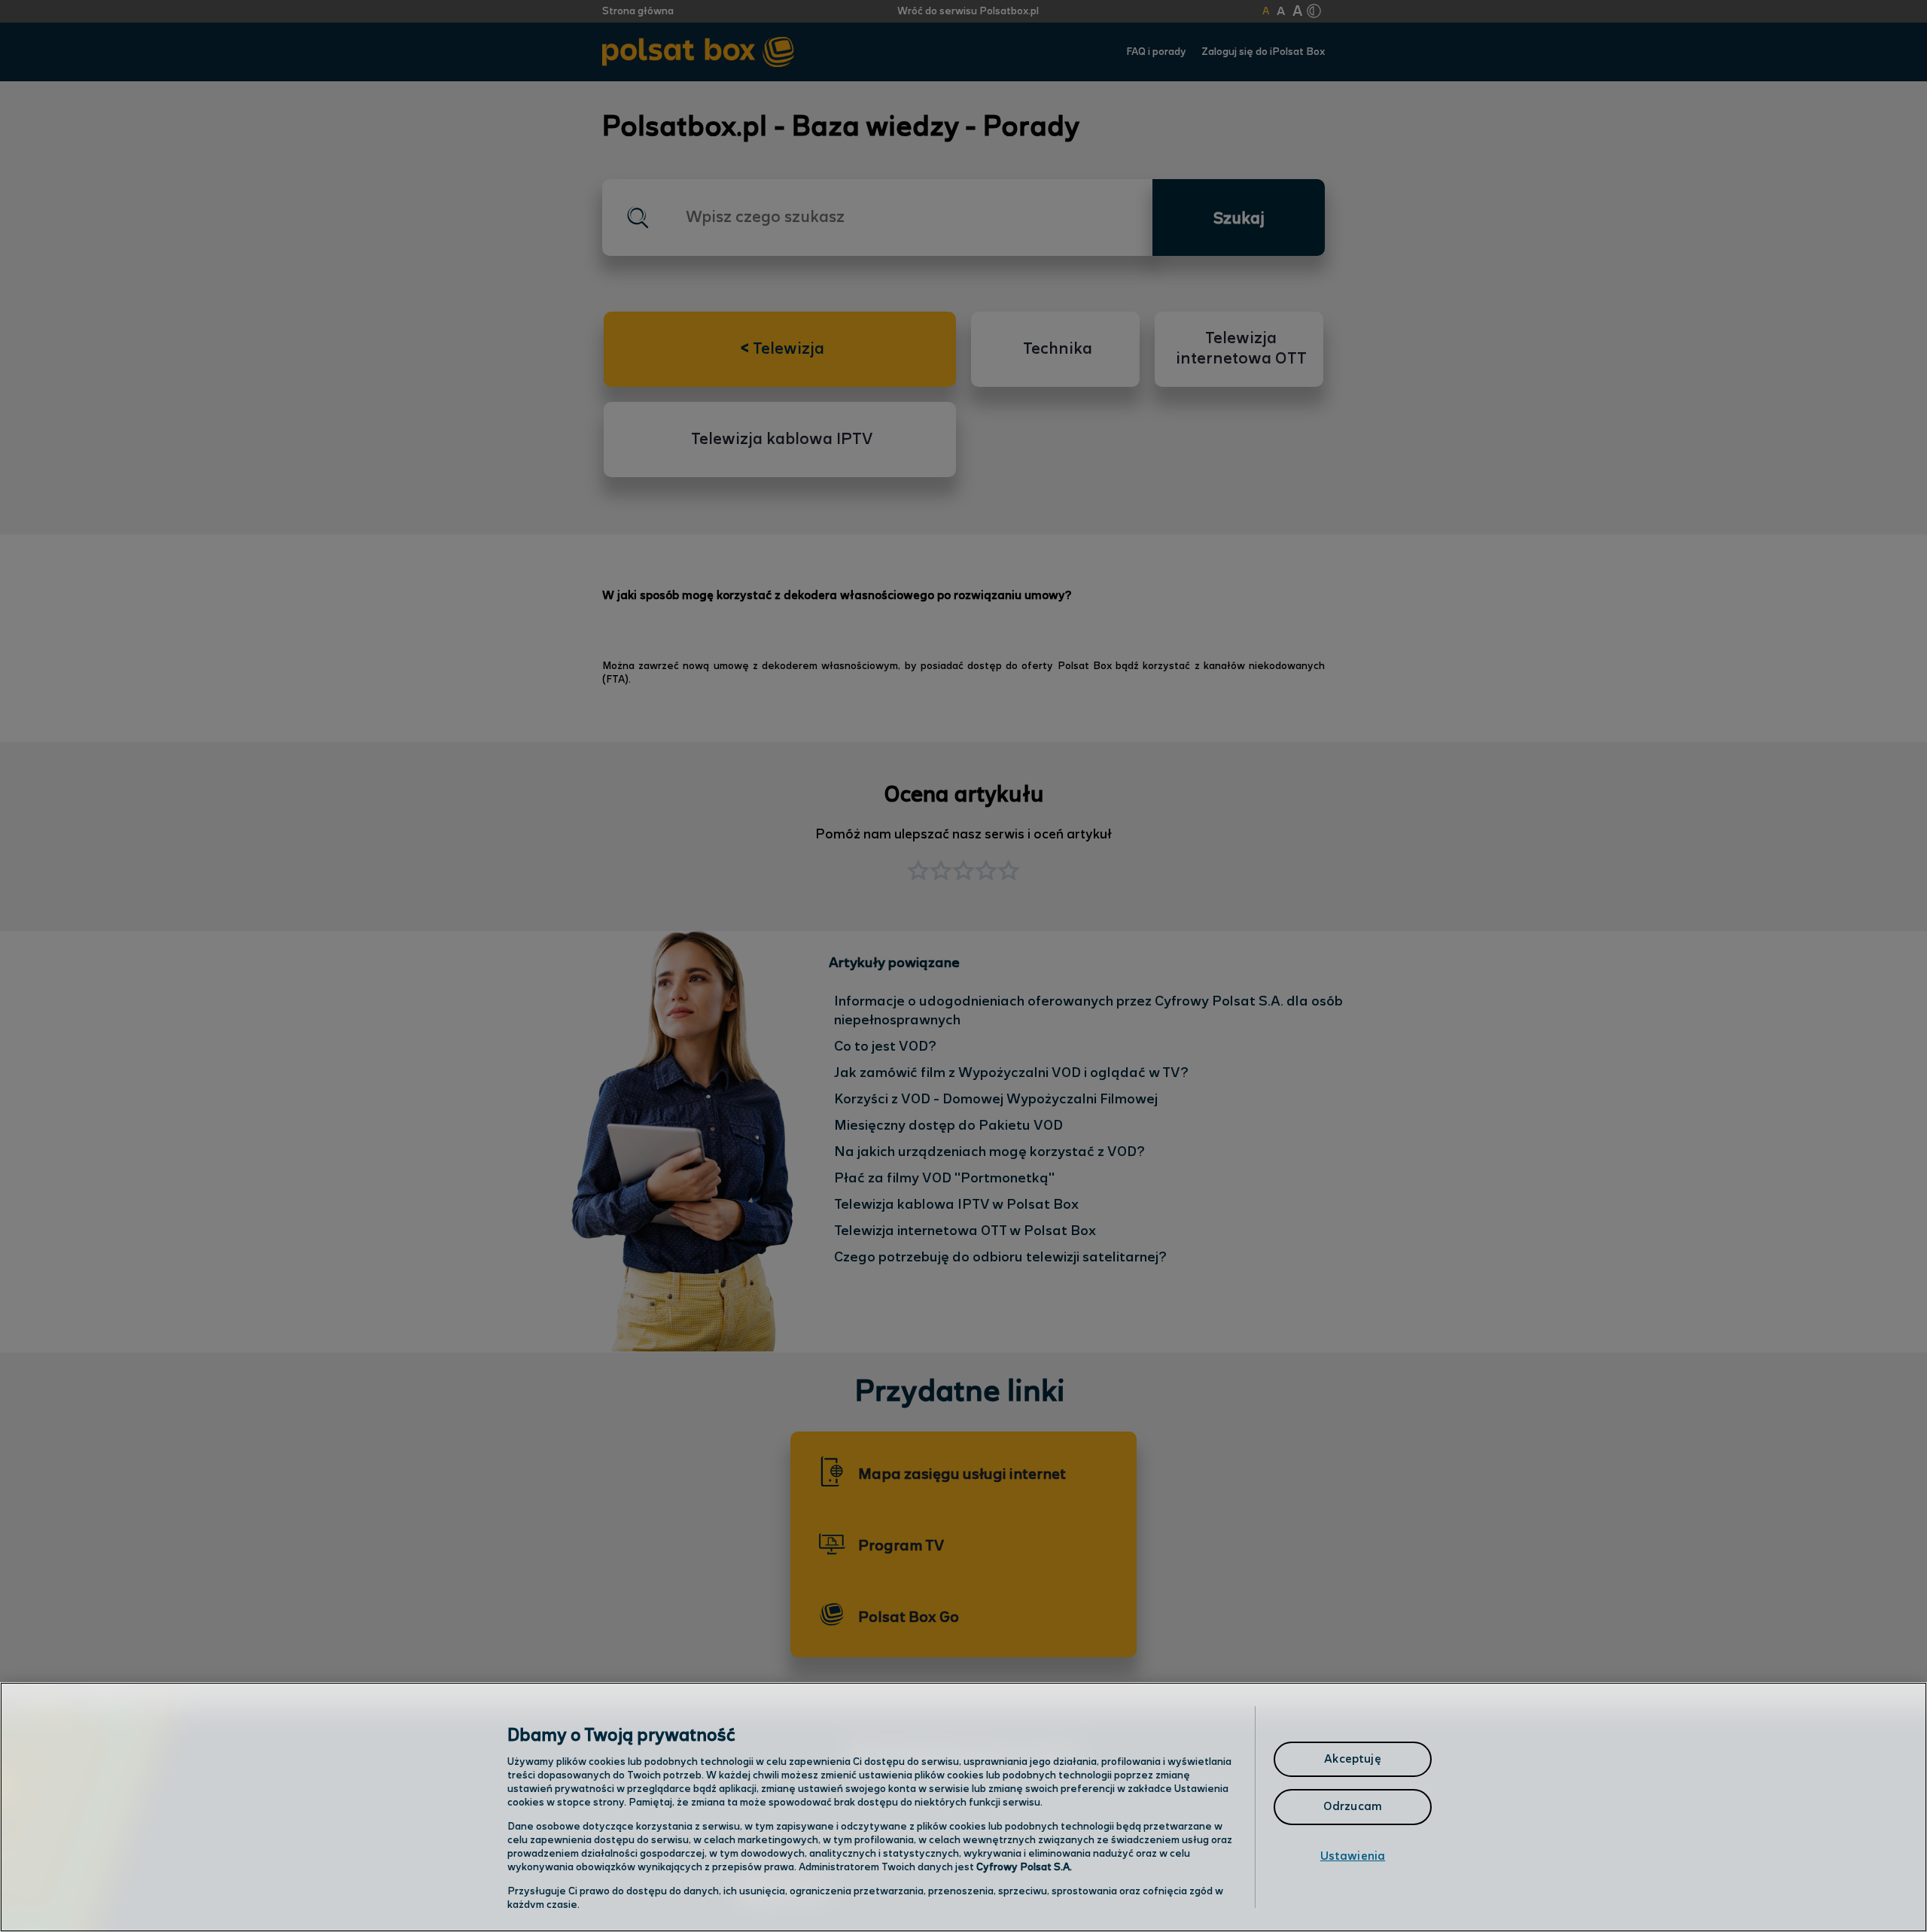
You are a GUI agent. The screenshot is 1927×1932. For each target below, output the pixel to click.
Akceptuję (1352, 1759)
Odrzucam (1353, 1807)
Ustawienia (1353, 1856)
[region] (963, 1807)
